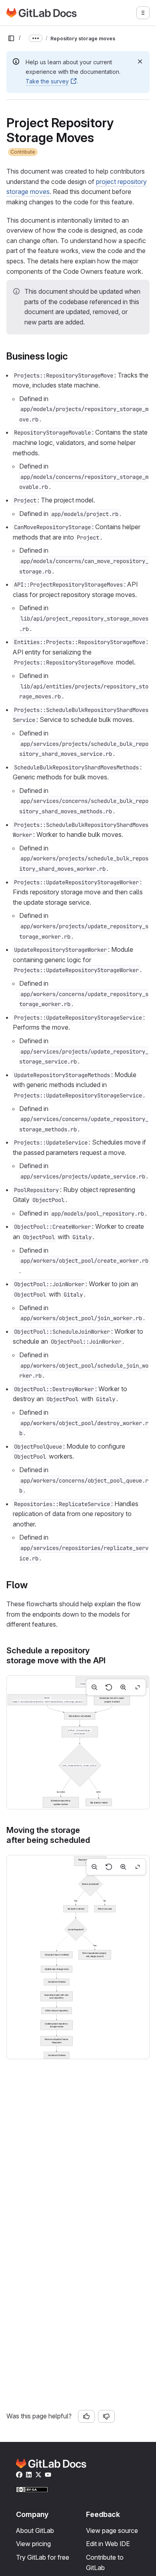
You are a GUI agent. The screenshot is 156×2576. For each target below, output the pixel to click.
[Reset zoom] (109, 1687)
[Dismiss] (140, 61)
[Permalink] (72, 356)
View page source (112, 2531)
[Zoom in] (123, 1687)
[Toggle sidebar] (11, 38)
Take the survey (47, 81)
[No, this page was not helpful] (106, 2416)
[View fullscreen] (138, 1687)
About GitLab (35, 2531)
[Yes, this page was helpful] (86, 2416)
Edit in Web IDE (108, 2544)
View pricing (33, 2544)
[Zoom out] (94, 1687)
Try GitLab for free (43, 2557)
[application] (78, 1742)
